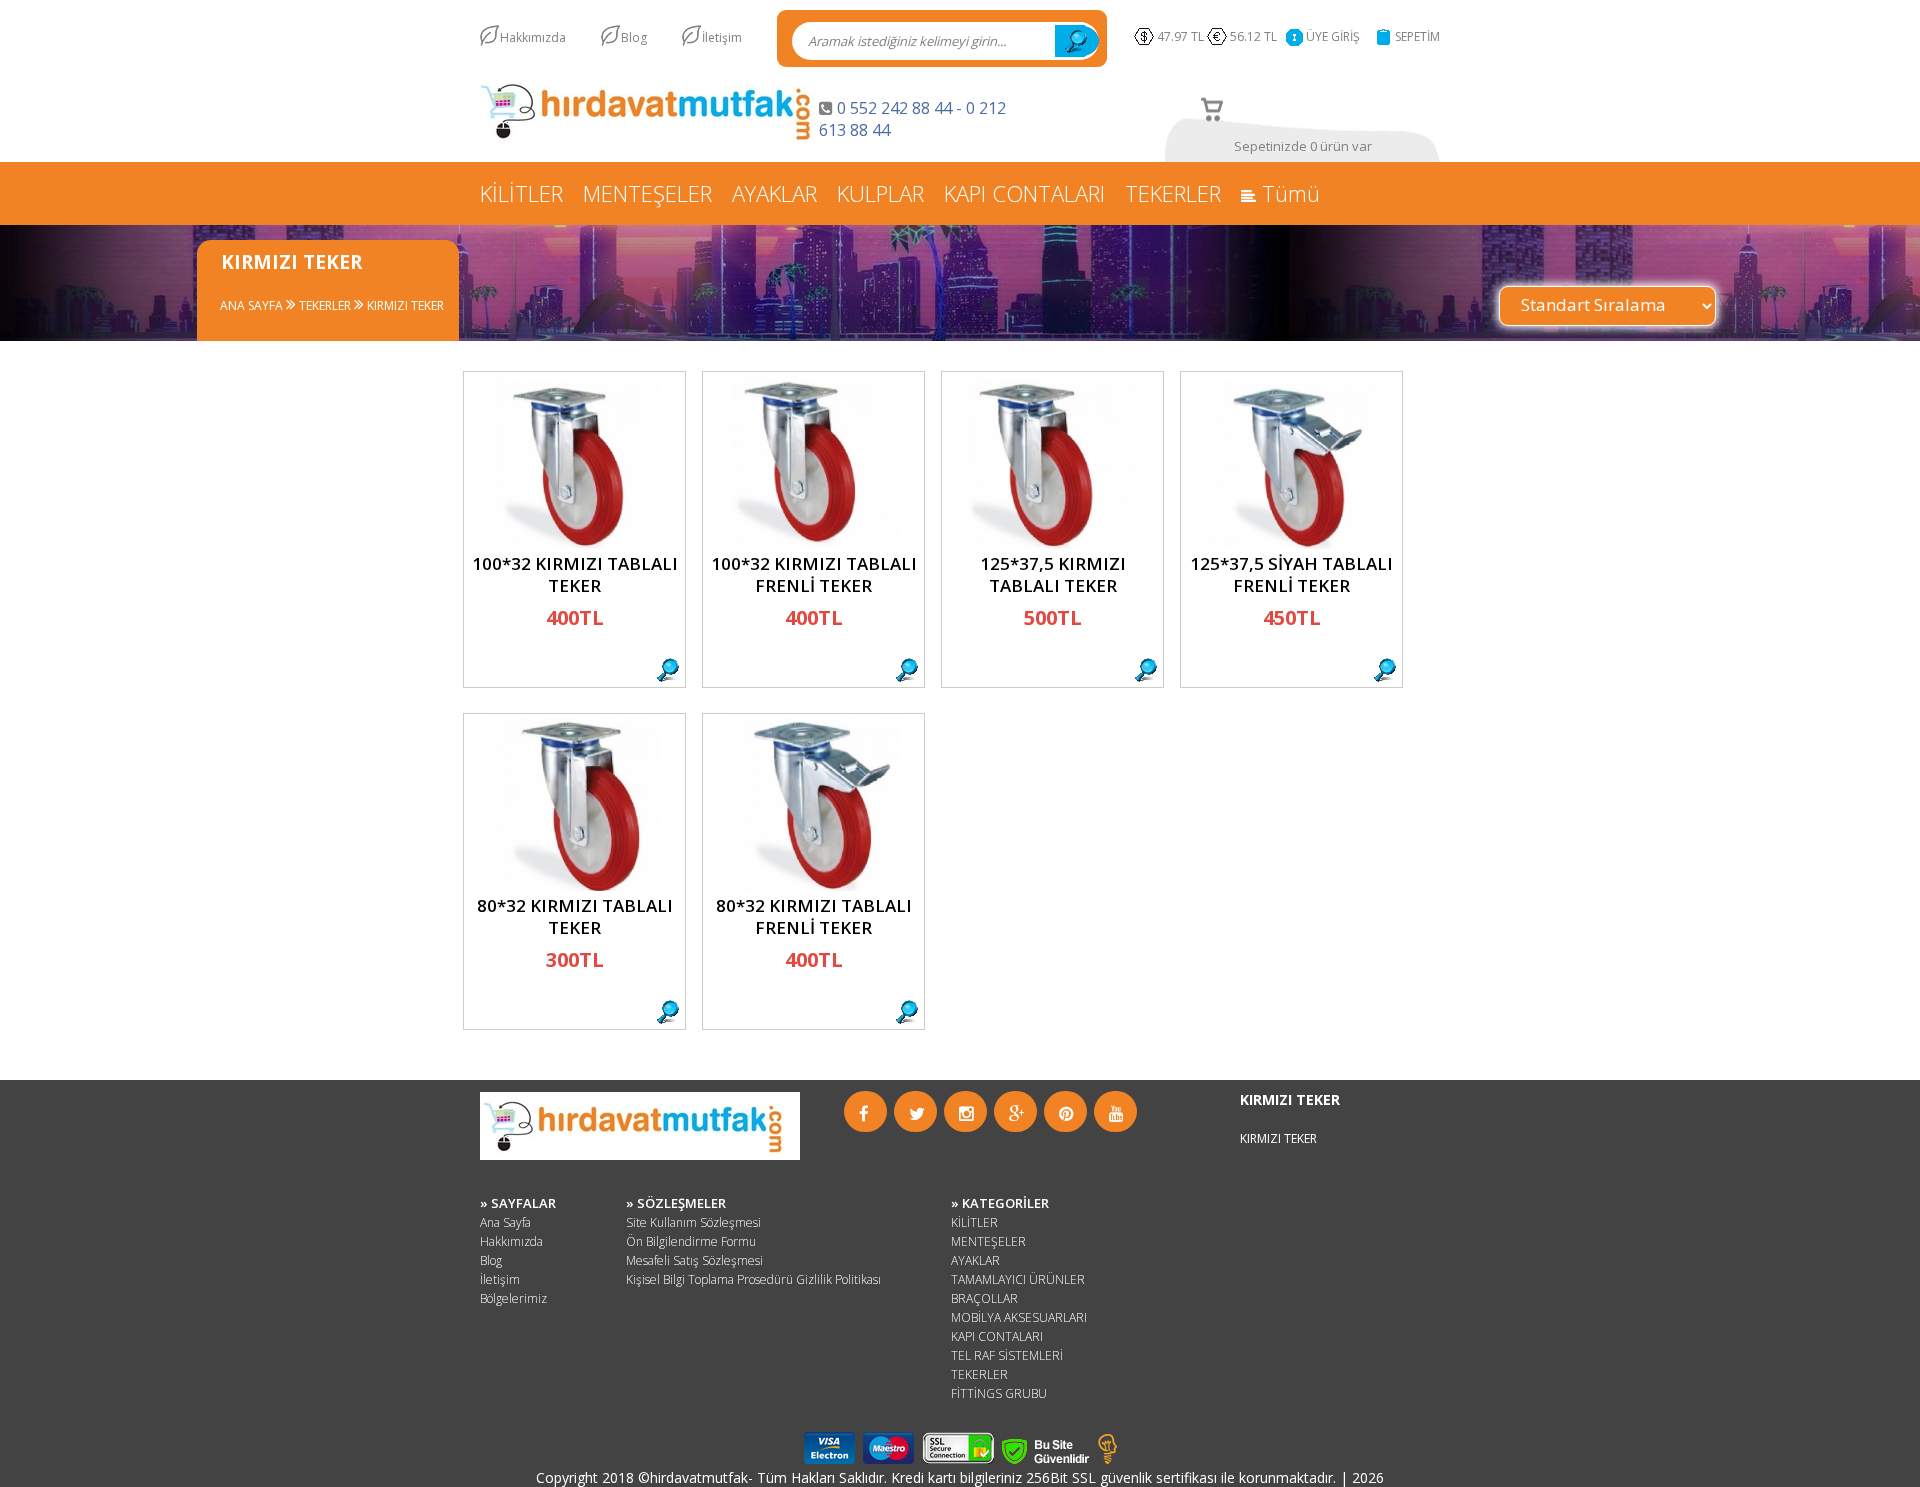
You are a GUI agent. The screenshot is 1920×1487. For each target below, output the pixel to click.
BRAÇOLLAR (984, 1298)
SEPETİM (1417, 36)
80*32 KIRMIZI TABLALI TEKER (575, 916)
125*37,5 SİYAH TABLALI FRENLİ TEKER (1291, 574)
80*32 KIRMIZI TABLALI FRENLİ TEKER (814, 916)
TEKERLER (1173, 193)
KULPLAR (880, 193)
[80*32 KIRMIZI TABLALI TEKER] (575, 885)
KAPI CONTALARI (1024, 193)
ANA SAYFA (251, 305)
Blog (634, 37)
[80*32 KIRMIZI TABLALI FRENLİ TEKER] (814, 885)
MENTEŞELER (647, 193)
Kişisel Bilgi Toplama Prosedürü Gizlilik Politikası (753, 1279)
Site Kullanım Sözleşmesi (693, 1222)
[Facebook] (864, 1113)
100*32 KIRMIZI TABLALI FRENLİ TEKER (814, 574)
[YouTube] (1116, 1113)
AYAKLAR (774, 193)
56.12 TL (1256, 36)
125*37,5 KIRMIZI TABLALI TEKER (1053, 574)
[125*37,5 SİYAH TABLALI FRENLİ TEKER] (1292, 543)
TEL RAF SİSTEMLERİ (1007, 1355)
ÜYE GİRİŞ (1333, 36)
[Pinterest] (1066, 1113)
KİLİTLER (521, 193)
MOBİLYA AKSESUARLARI (1019, 1317)
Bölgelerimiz (513, 1298)
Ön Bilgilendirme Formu (691, 1241)
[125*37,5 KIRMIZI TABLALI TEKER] (1053, 543)
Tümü (1288, 193)
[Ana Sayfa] (649, 136)
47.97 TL (1180, 36)
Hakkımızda (533, 37)
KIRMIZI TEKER (404, 305)
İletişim (722, 37)
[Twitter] (917, 1113)
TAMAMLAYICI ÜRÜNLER (1018, 1279)
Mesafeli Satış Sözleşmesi (694, 1260)
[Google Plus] (1017, 1113)
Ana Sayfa (505, 1222)
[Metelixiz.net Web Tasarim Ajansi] (1107, 1458)
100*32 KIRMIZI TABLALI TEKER (575, 574)
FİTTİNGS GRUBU (999, 1393)
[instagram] (966, 1113)
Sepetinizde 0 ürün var (1303, 146)
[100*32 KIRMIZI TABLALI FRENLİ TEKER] (814, 543)
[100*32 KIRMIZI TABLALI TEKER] (575, 543)
